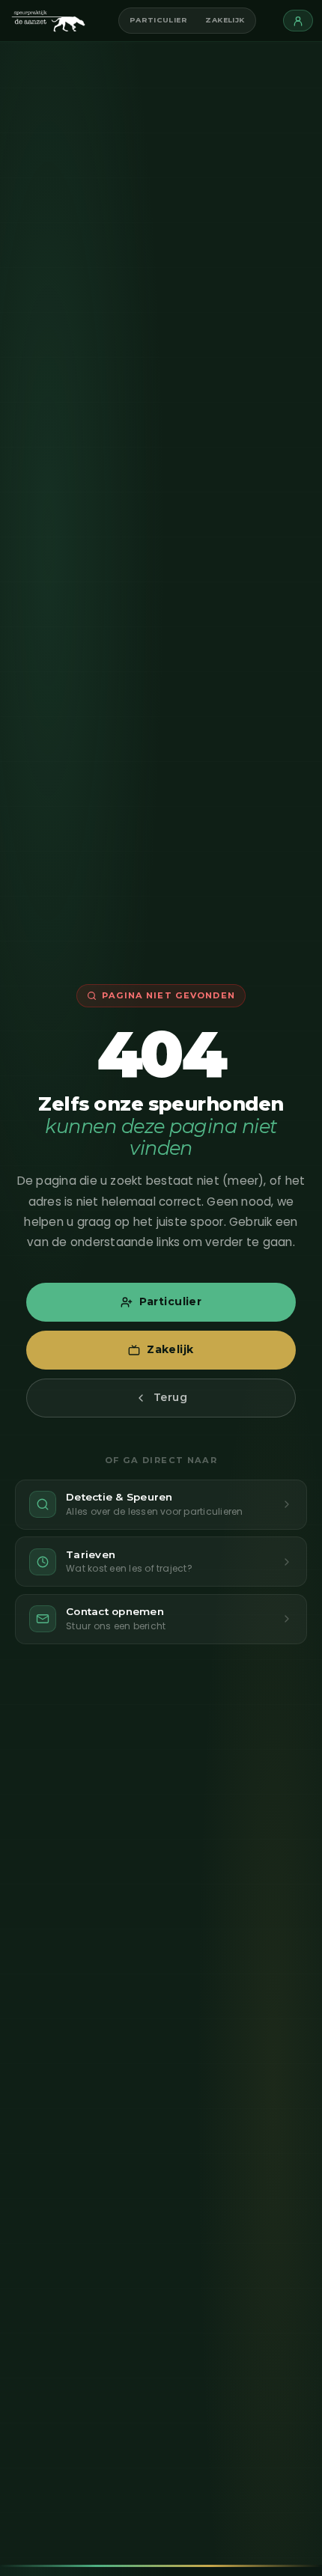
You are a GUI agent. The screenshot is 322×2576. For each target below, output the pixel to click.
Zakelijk (225, 20)
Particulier (158, 20)
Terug (170, 1397)
